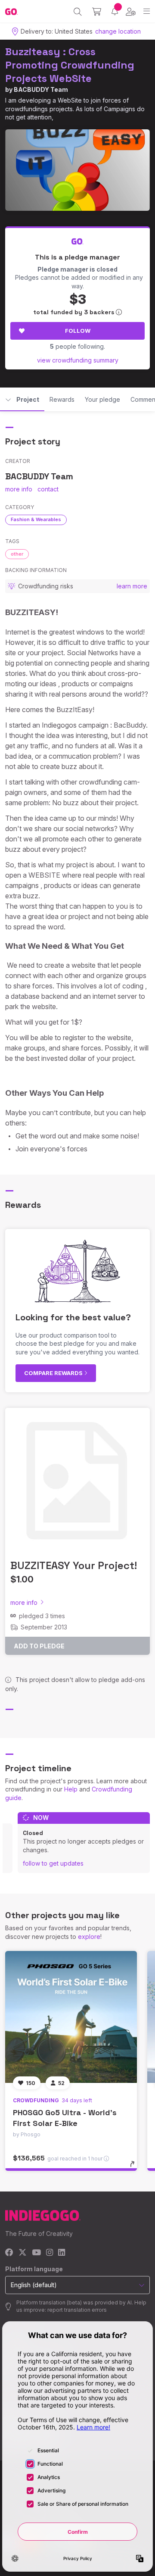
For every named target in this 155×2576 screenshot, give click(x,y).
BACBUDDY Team (41, 89)
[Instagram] (50, 2253)
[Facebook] (9, 2253)
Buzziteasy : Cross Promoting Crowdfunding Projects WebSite (70, 65)
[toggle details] (135, 2167)
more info (19, 489)
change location (118, 31)
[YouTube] (36, 2253)
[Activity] (115, 11)
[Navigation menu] (147, 11)
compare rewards (54, 1373)
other (17, 554)
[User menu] (131, 12)
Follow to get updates (53, 1863)
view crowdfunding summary (78, 360)
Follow (78, 331)
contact (48, 489)
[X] (23, 2253)
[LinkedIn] (62, 2253)
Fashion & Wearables (36, 519)
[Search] (78, 12)
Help (71, 1789)
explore (89, 1937)
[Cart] (97, 12)
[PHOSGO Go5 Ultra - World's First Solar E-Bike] (71, 2017)
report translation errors (77, 2310)
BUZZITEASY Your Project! (74, 1565)
